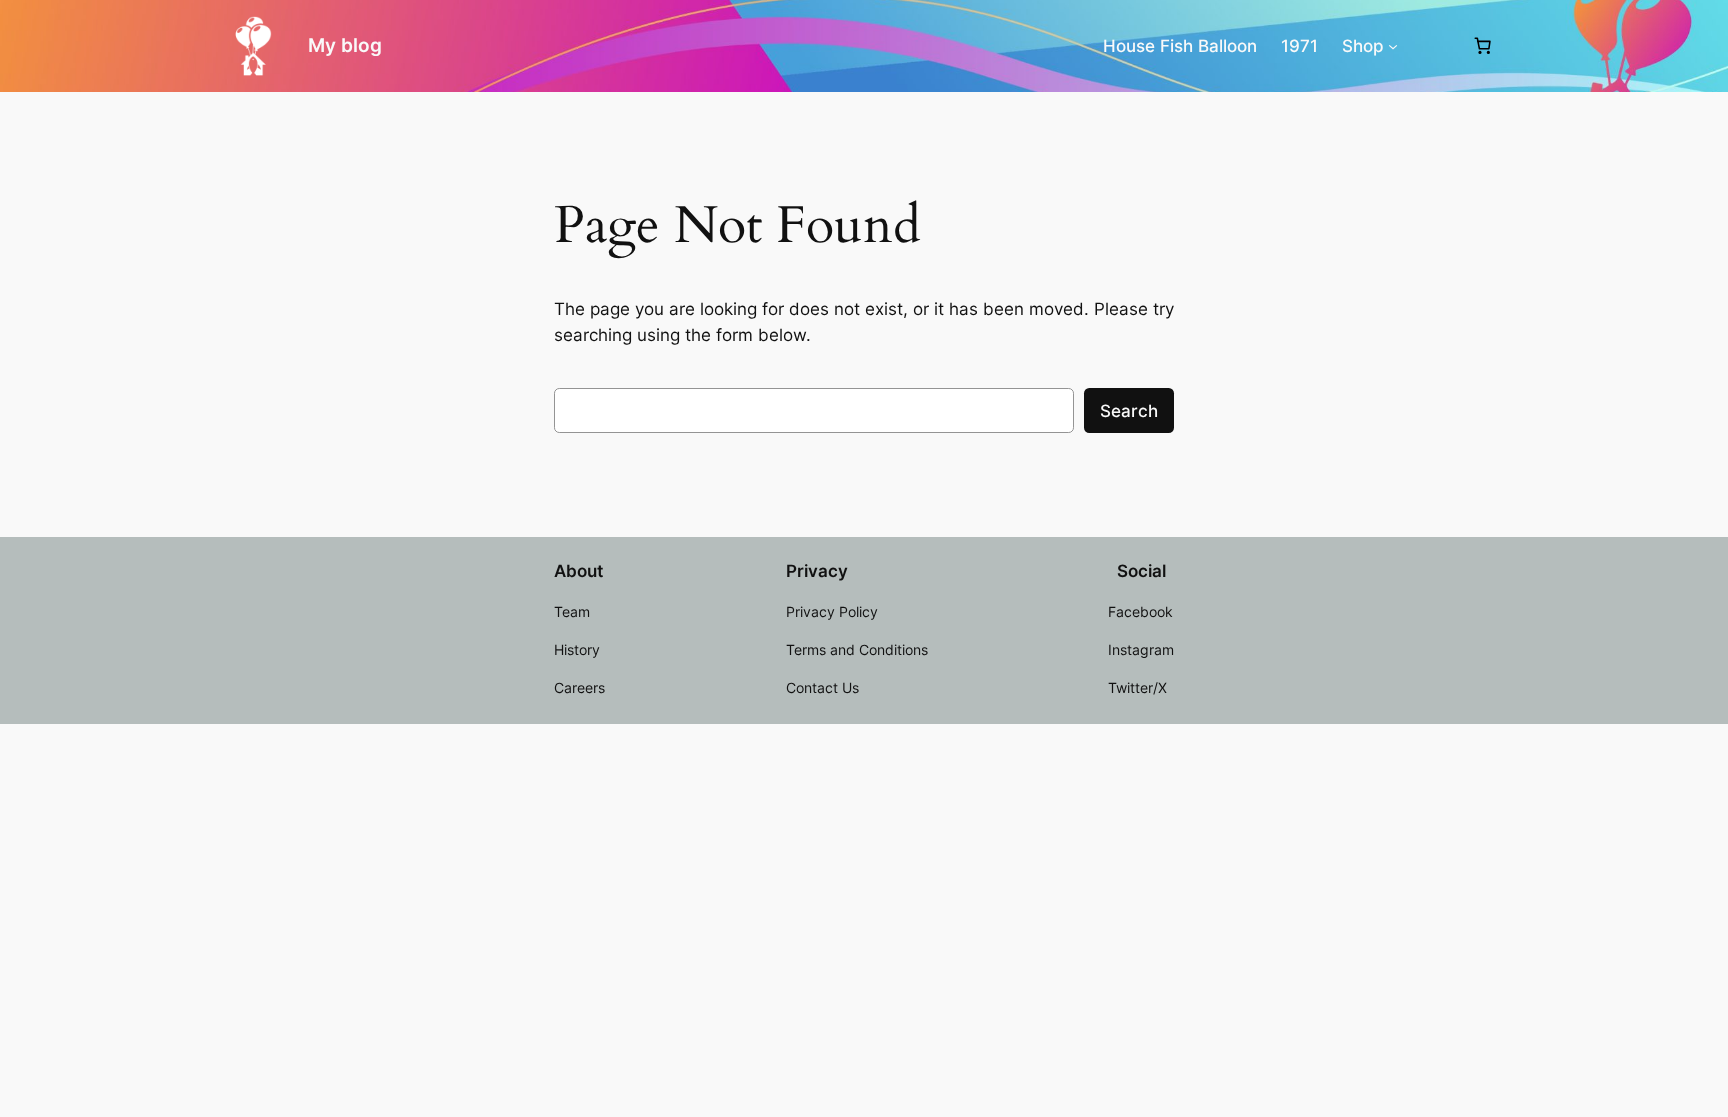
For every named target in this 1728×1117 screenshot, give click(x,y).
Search (1129, 411)
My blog (345, 45)
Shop (1363, 46)
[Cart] (1483, 46)
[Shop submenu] (1393, 46)
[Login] (1434, 46)
